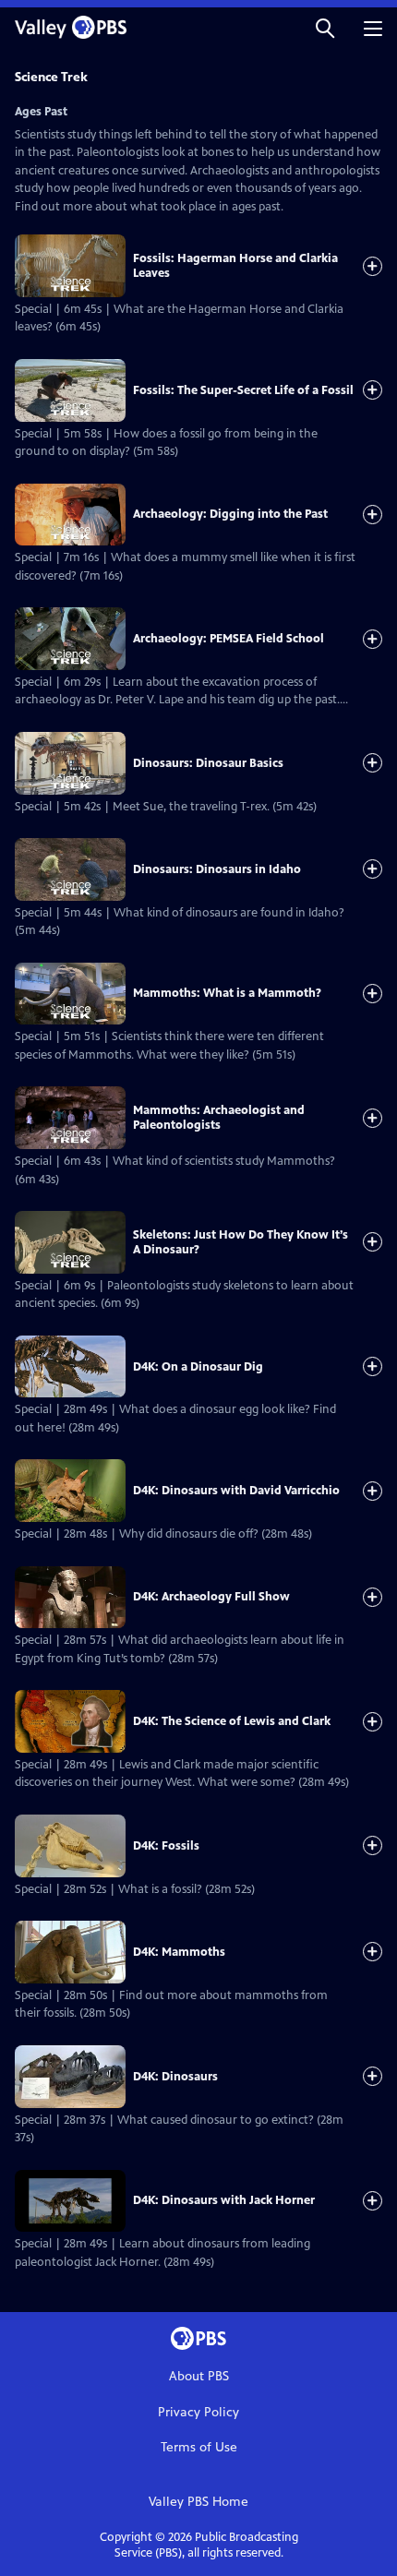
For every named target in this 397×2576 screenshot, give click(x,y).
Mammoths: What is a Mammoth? (227, 993)
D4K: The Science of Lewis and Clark (232, 1721)
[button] (325, 27)
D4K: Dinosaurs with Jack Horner (224, 2200)
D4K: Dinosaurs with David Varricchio (236, 1491)
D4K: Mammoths (179, 1952)
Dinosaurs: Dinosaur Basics (208, 763)
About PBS (199, 2376)
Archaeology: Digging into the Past (230, 514)
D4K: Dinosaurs (175, 2077)
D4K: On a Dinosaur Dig (198, 1367)
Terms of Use (199, 2447)
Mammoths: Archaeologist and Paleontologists (219, 1118)
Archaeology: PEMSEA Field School (229, 639)
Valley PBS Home (198, 2502)
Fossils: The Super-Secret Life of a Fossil (243, 390)
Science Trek (51, 77)
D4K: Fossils (166, 1846)
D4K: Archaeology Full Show (211, 1597)
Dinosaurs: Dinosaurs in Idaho (217, 869)
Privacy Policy (198, 2412)
